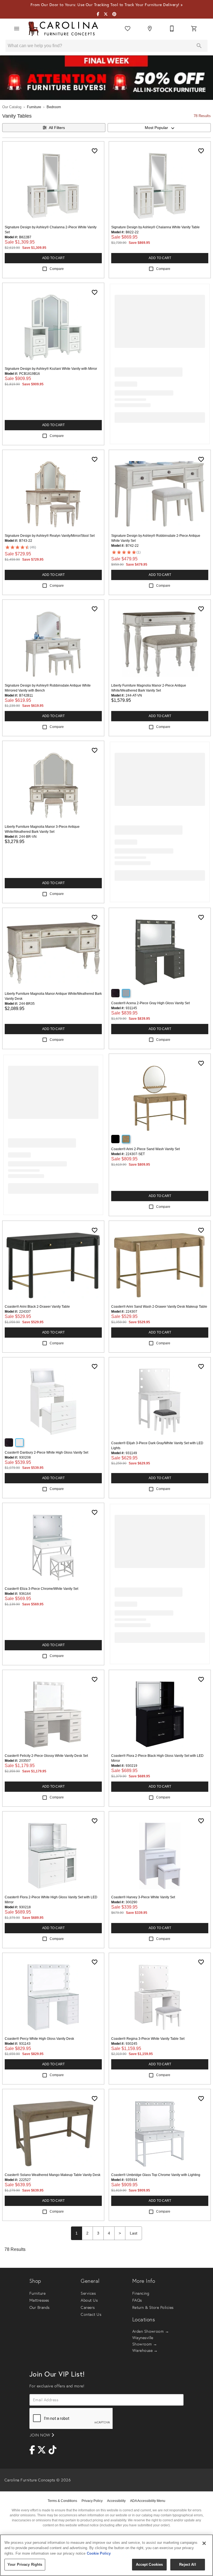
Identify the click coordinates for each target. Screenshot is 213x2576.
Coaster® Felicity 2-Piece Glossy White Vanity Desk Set (46, 1756)
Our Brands (40, 2307)
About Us (89, 2300)
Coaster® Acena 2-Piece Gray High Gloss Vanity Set (150, 1003)
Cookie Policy (99, 2553)
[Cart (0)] (194, 29)
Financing (141, 2293)
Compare (57, 269)
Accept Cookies (149, 2564)
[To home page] (63, 29)
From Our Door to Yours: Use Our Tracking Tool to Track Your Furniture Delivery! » (107, 5)
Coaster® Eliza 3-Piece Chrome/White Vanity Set (41, 1589)
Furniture (34, 107)
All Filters (57, 128)
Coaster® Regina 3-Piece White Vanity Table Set (148, 2039)
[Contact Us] (172, 29)
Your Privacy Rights (25, 2564)
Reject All (187, 2564)
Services (88, 2293)
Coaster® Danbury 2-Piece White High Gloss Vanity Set (46, 1453)
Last (134, 2233)
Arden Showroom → (151, 2331)
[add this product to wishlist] (95, 151)
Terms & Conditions (62, 2501)
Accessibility (116, 2501)
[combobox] (159, 128)
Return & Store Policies (153, 2307)
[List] (128, 29)
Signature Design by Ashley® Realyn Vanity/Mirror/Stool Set (50, 536)
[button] (17, 29)
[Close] (204, 2543)
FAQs (137, 2300)
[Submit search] (199, 46)
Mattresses (39, 2300)
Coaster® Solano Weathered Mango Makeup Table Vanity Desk (53, 2175)
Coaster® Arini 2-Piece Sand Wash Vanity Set (145, 1149)
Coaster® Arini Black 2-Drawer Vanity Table (37, 1307)
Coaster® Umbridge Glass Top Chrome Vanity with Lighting (156, 2175)
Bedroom (54, 107)
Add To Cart (53, 258)
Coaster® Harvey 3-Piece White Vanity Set (143, 1897)
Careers (88, 2307)
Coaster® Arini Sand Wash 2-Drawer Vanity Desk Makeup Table (159, 1307)
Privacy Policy (92, 2501)
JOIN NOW (41, 2435)
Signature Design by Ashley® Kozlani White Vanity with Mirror (51, 369)
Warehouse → (145, 2350)
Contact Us (91, 2314)
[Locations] (150, 29)
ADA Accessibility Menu (148, 2501)
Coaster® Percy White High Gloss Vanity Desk (39, 2039)
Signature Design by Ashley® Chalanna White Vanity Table (155, 227)
